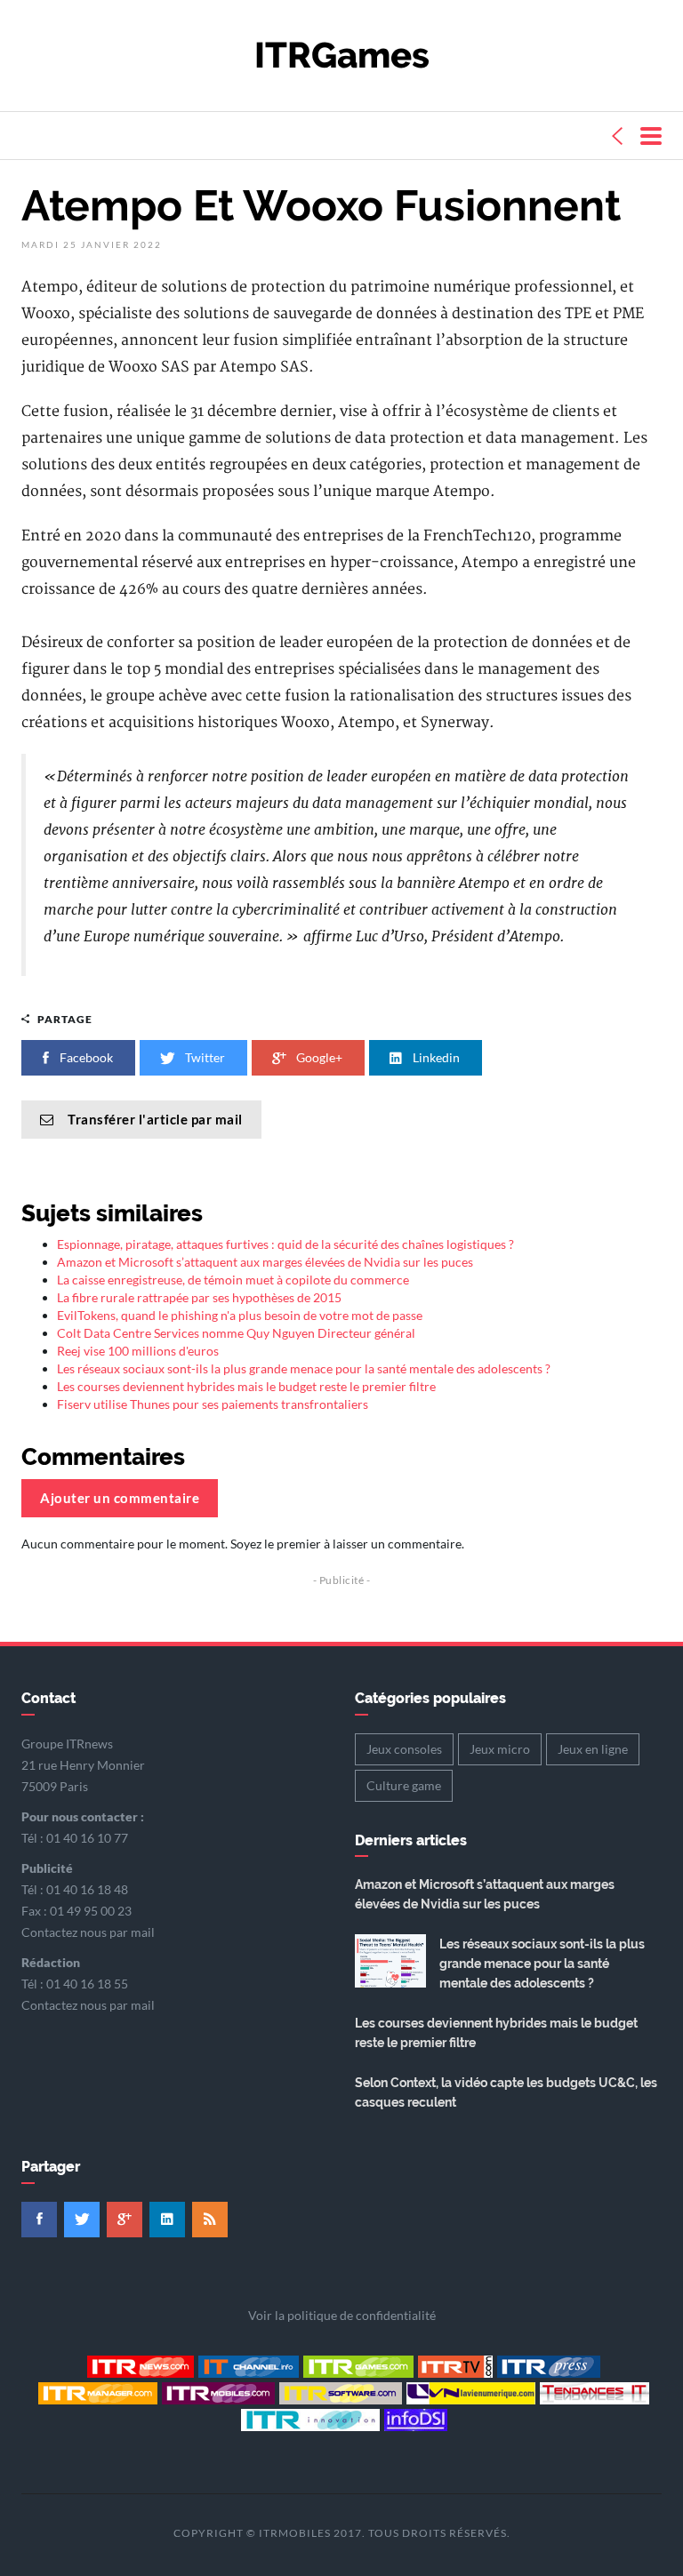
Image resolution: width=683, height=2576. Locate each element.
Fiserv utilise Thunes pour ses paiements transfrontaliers (213, 1404)
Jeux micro (500, 1749)
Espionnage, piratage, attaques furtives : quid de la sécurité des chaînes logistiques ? (285, 1244)
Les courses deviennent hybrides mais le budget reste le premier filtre (246, 1386)
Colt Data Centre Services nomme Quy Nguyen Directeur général (236, 1333)
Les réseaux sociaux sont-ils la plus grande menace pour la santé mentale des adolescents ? (304, 1368)
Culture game (404, 1785)
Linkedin (435, 1057)
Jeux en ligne (593, 1749)
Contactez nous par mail (88, 1932)
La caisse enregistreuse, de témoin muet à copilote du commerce (233, 1280)
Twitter (204, 1057)
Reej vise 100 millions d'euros (138, 1351)
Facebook (85, 1057)
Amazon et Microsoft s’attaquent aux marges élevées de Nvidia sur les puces (265, 1262)
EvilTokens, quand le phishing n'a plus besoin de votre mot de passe (240, 1315)
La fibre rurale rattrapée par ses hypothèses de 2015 (199, 1297)
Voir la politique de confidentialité (342, 2315)
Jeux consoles (404, 1749)
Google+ (318, 1057)
